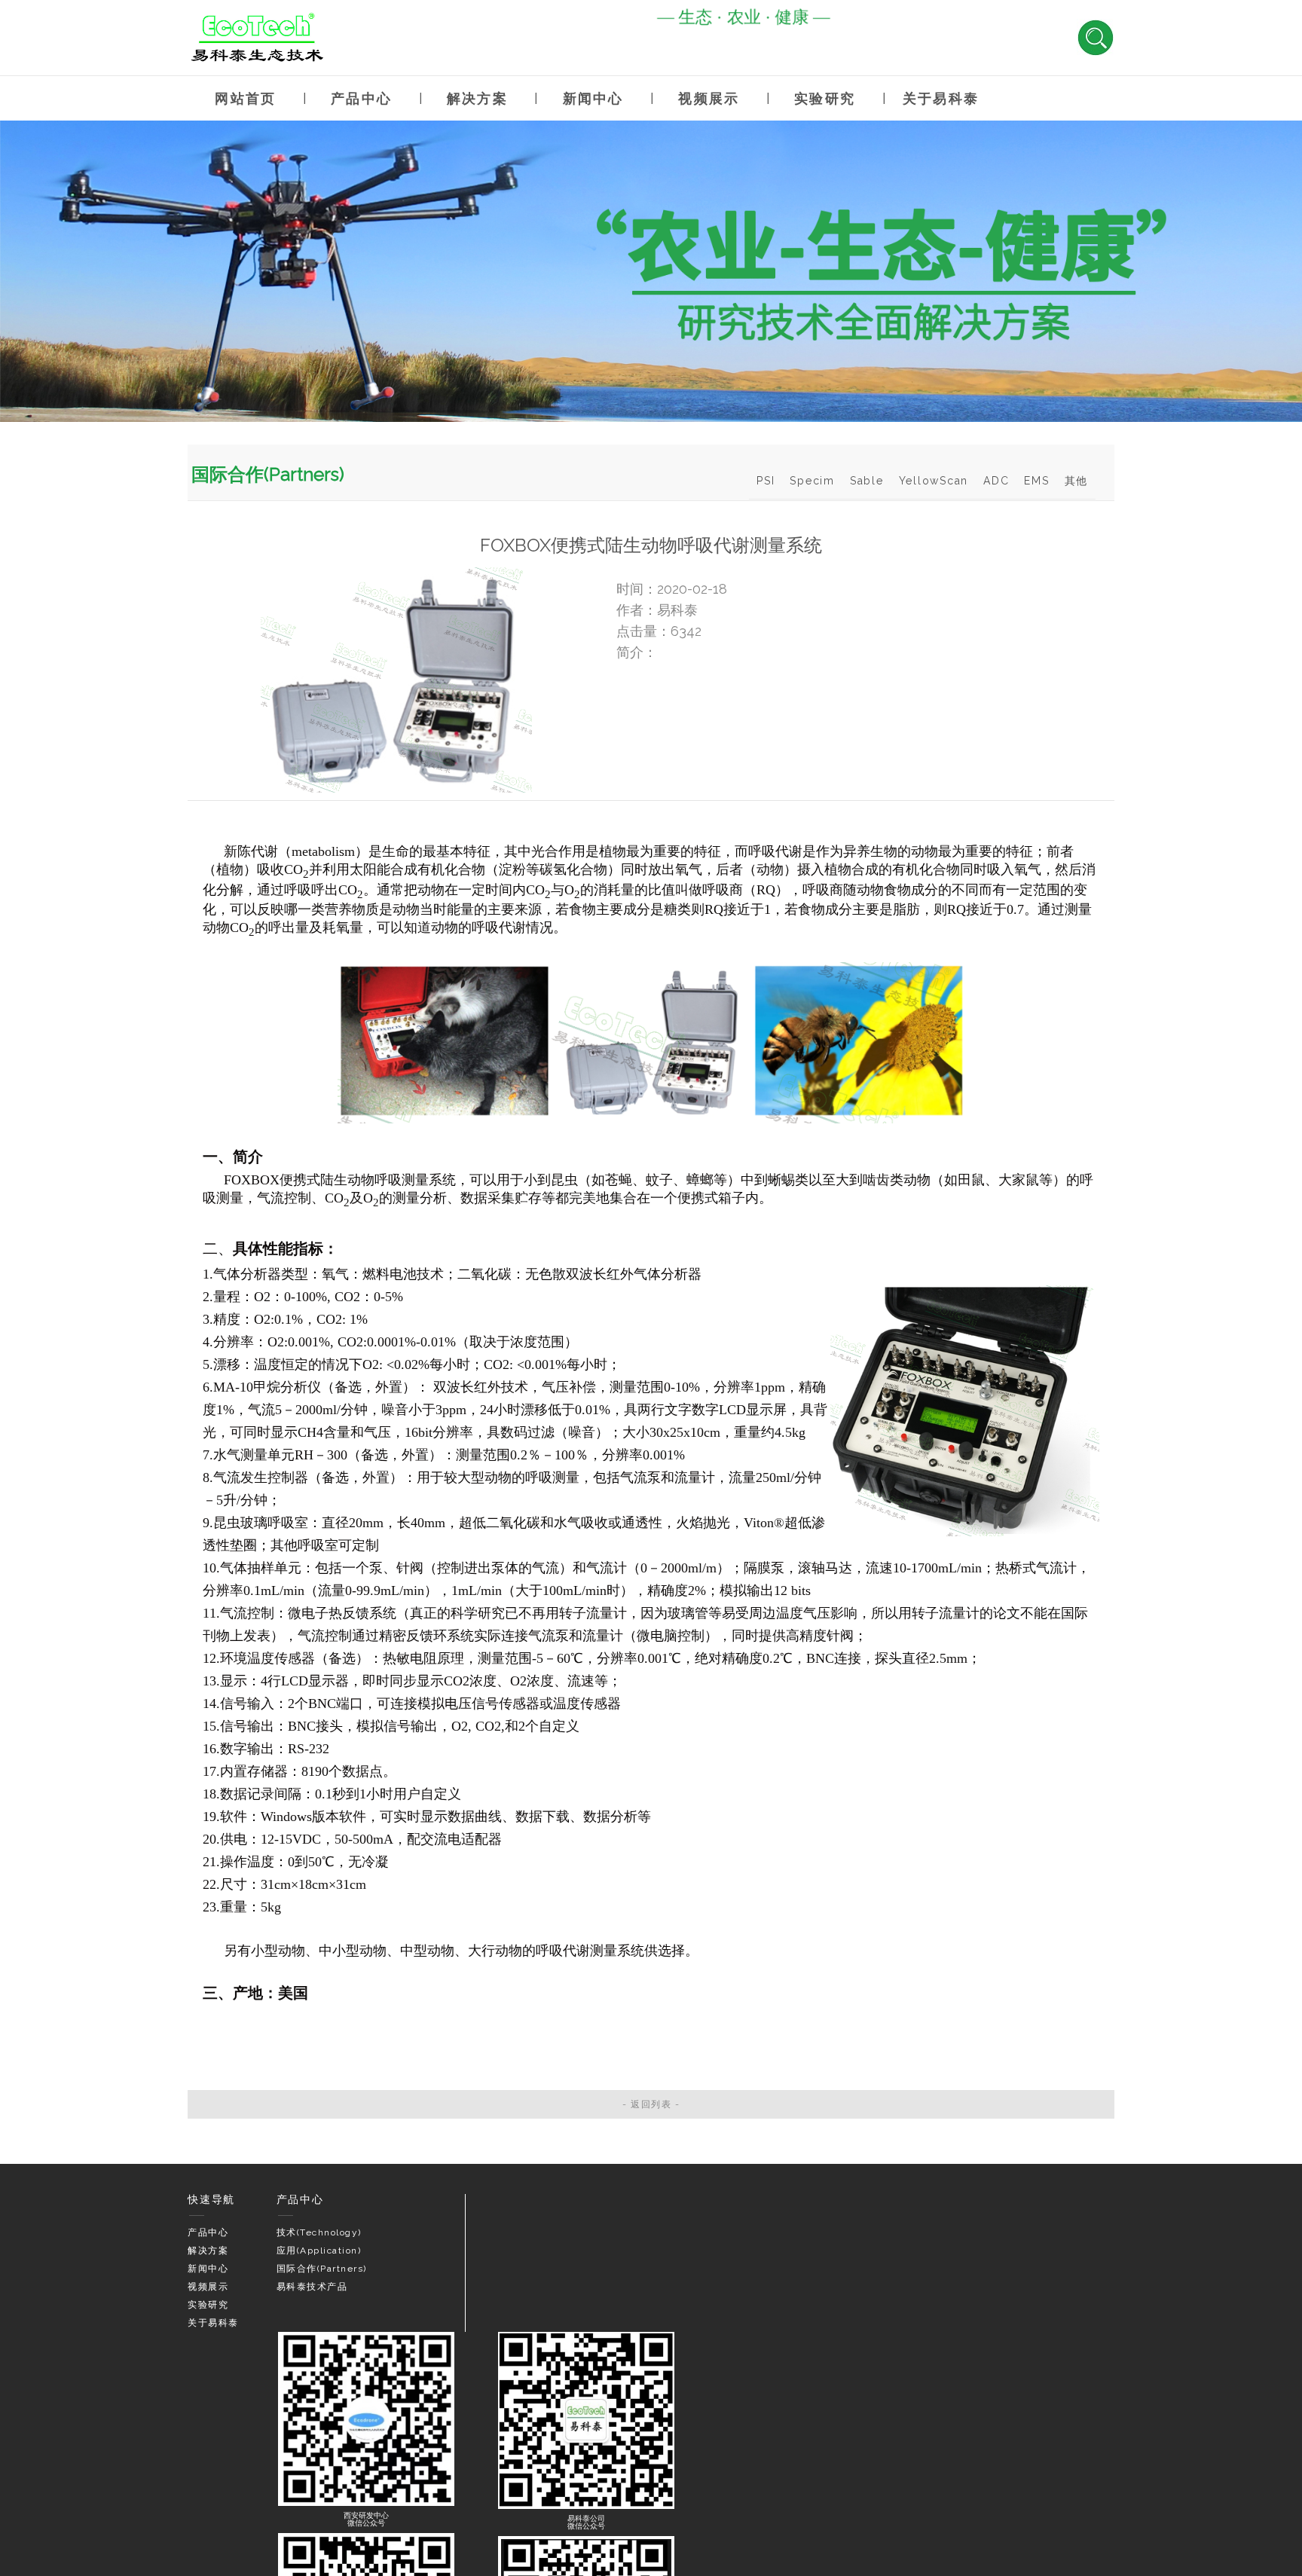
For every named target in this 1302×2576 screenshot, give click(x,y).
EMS (1036, 481)
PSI (766, 481)
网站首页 (245, 98)
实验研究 (825, 98)
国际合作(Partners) (322, 2269)
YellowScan (934, 481)
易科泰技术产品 (312, 2287)
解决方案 (477, 98)
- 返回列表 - (651, 2104)
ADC (996, 481)
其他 (1077, 481)
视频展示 (709, 98)
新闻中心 (593, 98)
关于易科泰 (941, 98)
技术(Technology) (319, 2232)
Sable (867, 481)
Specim (812, 481)
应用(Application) (319, 2251)
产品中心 (361, 98)
